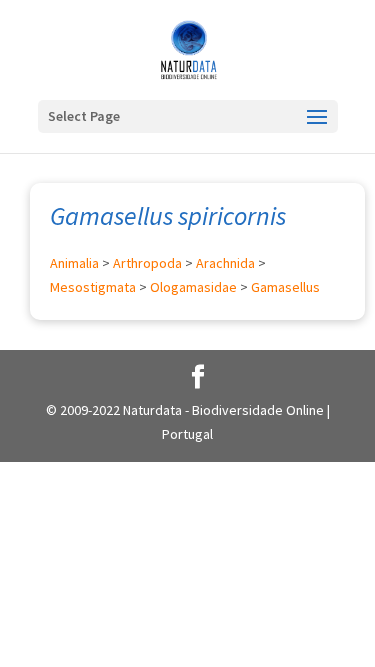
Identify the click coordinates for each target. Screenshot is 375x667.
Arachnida (225, 263)
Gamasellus (285, 287)
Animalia (74, 263)
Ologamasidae (193, 287)
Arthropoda (147, 263)
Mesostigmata (93, 287)
